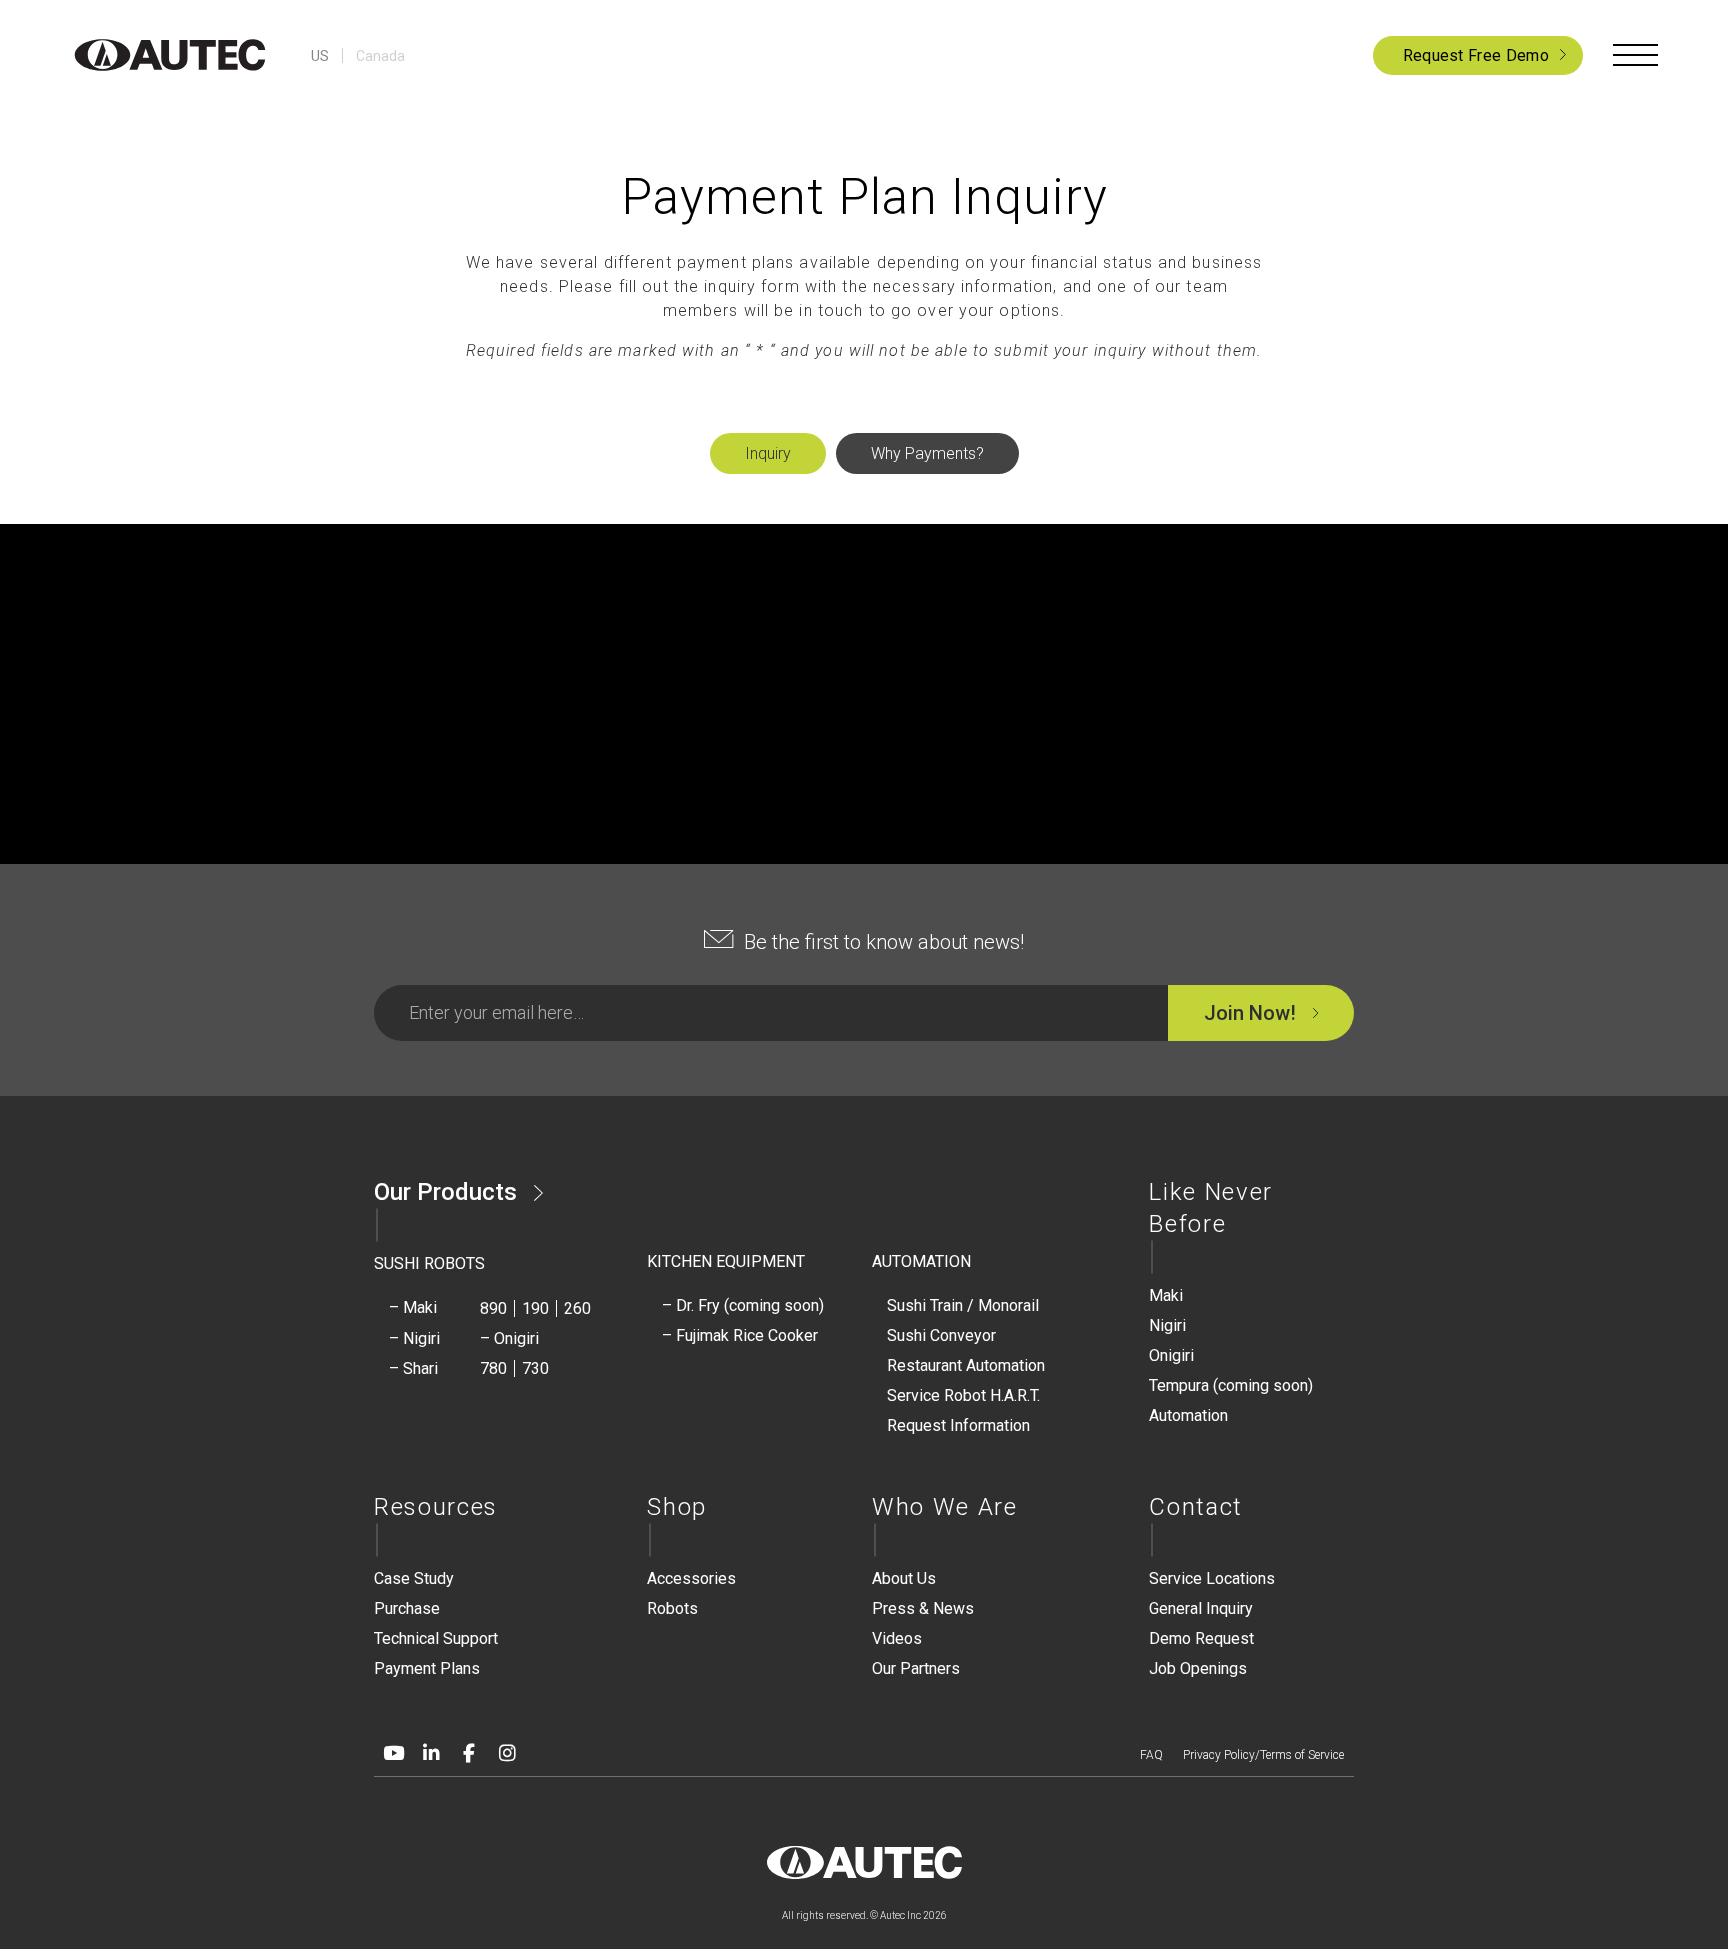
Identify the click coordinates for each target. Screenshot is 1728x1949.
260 (577, 1308)
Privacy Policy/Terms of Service (1263, 1755)
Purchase (407, 1608)
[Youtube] (393, 1753)
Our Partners (916, 1668)
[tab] (768, 453)
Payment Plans (427, 1668)
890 (493, 1308)
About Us (904, 1578)
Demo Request (1201, 1638)
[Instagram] (507, 1753)
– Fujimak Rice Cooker (740, 1335)
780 (493, 1368)
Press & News (923, 1608)
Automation (1188, 1415)
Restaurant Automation (966, 1365)
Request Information (958, 1425)
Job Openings (1198, 1668)
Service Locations (1212, 1578)
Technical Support (436, 1638)
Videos (897, 1638)
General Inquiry (1201, 1608)
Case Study (414, 1578)
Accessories (691, 1578)
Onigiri (1171, 1355)
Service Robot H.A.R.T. (963, 1395)
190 (535, 1308)
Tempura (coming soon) (1231, 1385)
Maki (1166, 1295)
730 (535, 1368)
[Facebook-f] (469, 1753)
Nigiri (1167, 1325)
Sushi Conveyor (941, 1335)
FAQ (1151, 1755)
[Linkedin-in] (431, 1753)
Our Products (445, 1192)
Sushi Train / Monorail (963, 1305)
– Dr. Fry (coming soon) (743, 1305)
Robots (672, 1608)
